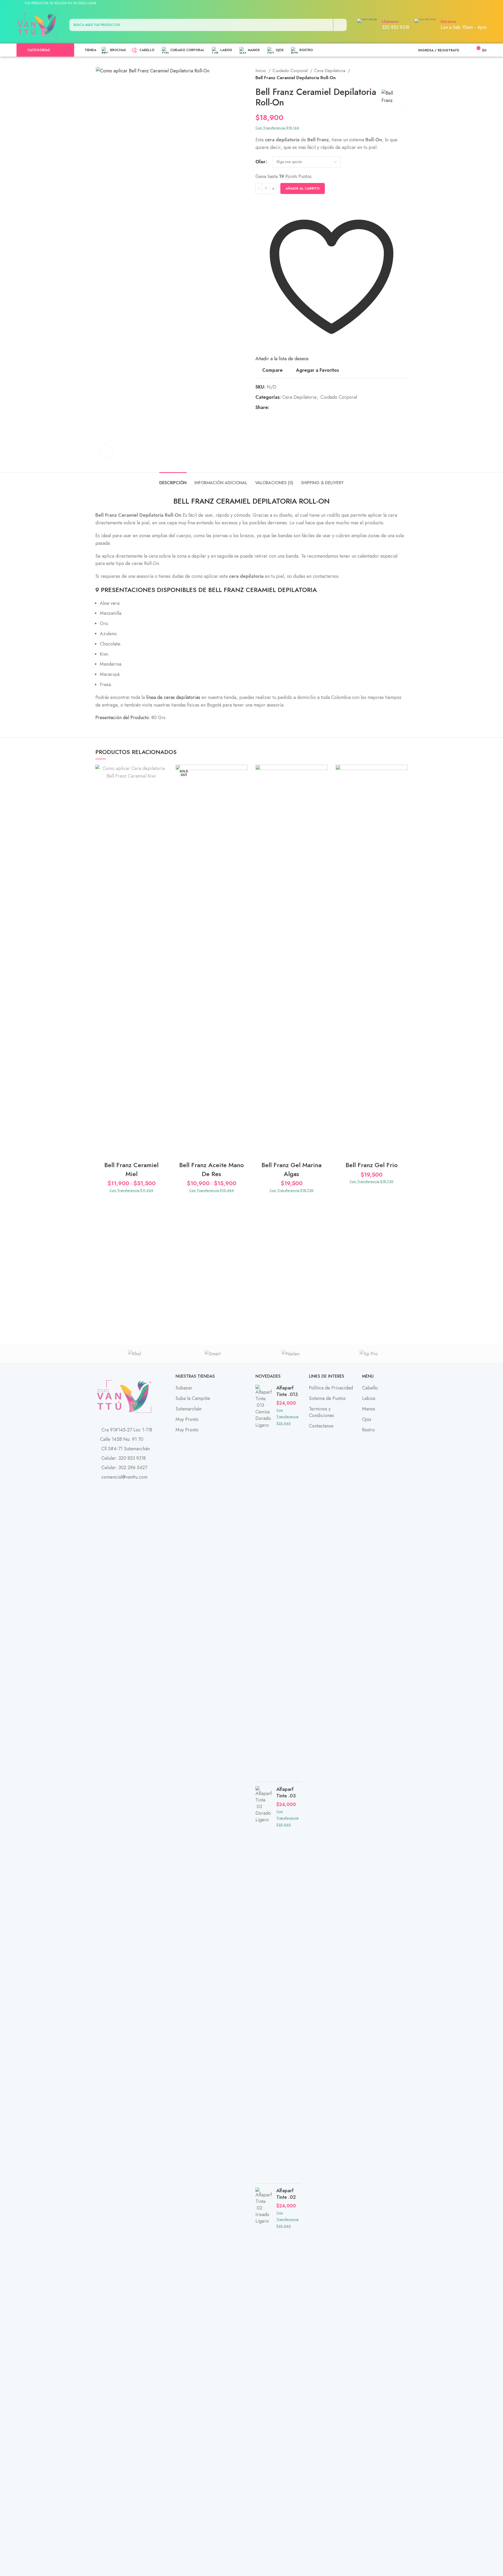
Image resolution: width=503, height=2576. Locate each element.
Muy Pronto (187, 1419)
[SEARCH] (340, 25)
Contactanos (321, 1426)
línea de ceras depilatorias (173, 697)
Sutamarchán (188, 1409)
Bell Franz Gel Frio (372, 1165)
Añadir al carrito (303, 188)
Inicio (261, 71)
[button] (324, 785)
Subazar (184, 1388)
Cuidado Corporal (291, 71)
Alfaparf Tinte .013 (287, 1391)
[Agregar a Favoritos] (164, 773)
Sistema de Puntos (327, 1398)
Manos (369, 1409)
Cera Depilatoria (330, 71)
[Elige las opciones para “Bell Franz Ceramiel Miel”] (164, 785)
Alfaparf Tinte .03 (286, 1793)
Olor (260, 162)
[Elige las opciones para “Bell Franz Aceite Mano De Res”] (244, 785)
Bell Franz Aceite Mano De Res (212, 1169)
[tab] (173, 480)
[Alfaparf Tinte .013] (264, 1581)
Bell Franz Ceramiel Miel (131, 1169)
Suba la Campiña (193, 1398)
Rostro (368, 1430)
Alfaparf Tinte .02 (286, 2194)
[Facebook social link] (452, 3)
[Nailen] (291, 1354)
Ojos (367, 1419)
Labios (369, 1398)
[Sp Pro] (369, 1354)
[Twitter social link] (458, 3)
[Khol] (134, 1354)
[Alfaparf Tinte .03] (264, 1983)
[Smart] (212, 1354)
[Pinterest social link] (464, 3)
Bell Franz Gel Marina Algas (291, 1169)
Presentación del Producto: (123, 718)
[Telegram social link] (476, 3)
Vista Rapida (164, 797)
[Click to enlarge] (106, 451)
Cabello (370, 1388)
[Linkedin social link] (470, 3)
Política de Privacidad (331, 1388)
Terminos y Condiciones (321, 1412)
